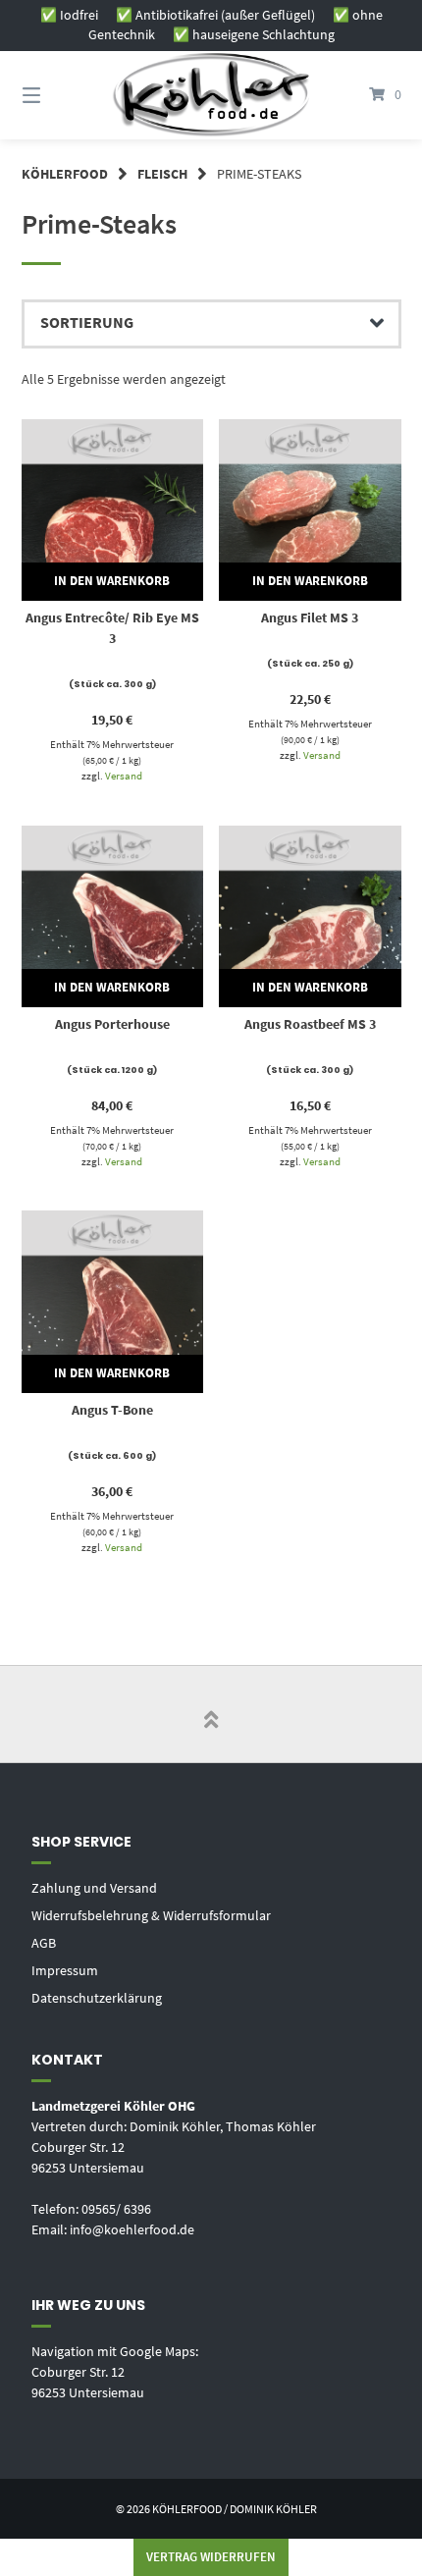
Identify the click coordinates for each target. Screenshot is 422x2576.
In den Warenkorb (112, 581)
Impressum (65, 1970)
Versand (124, 776)
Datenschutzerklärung (97, 1998)
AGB (44, 1943)
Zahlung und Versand (94, 1888)
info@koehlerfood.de (132, 2229)
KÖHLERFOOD (65, 174)
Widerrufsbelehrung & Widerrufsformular (151, 1915)
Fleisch (162, 174)
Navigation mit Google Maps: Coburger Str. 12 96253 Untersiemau (115, 2372)
